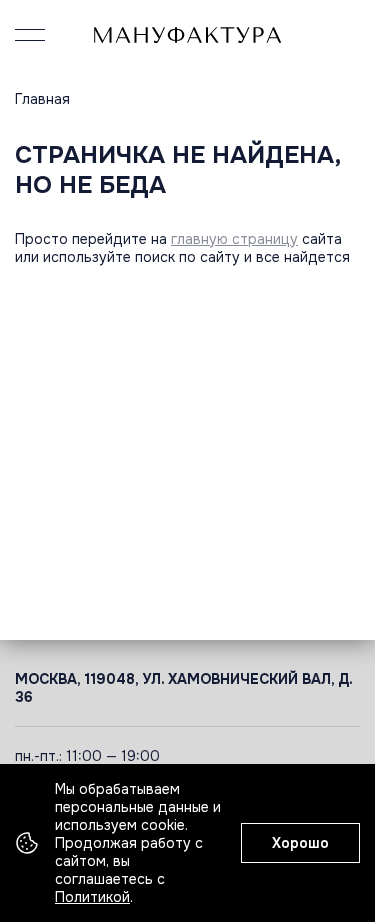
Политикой (92, 897)
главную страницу (234, 239)
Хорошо (300, 843)
